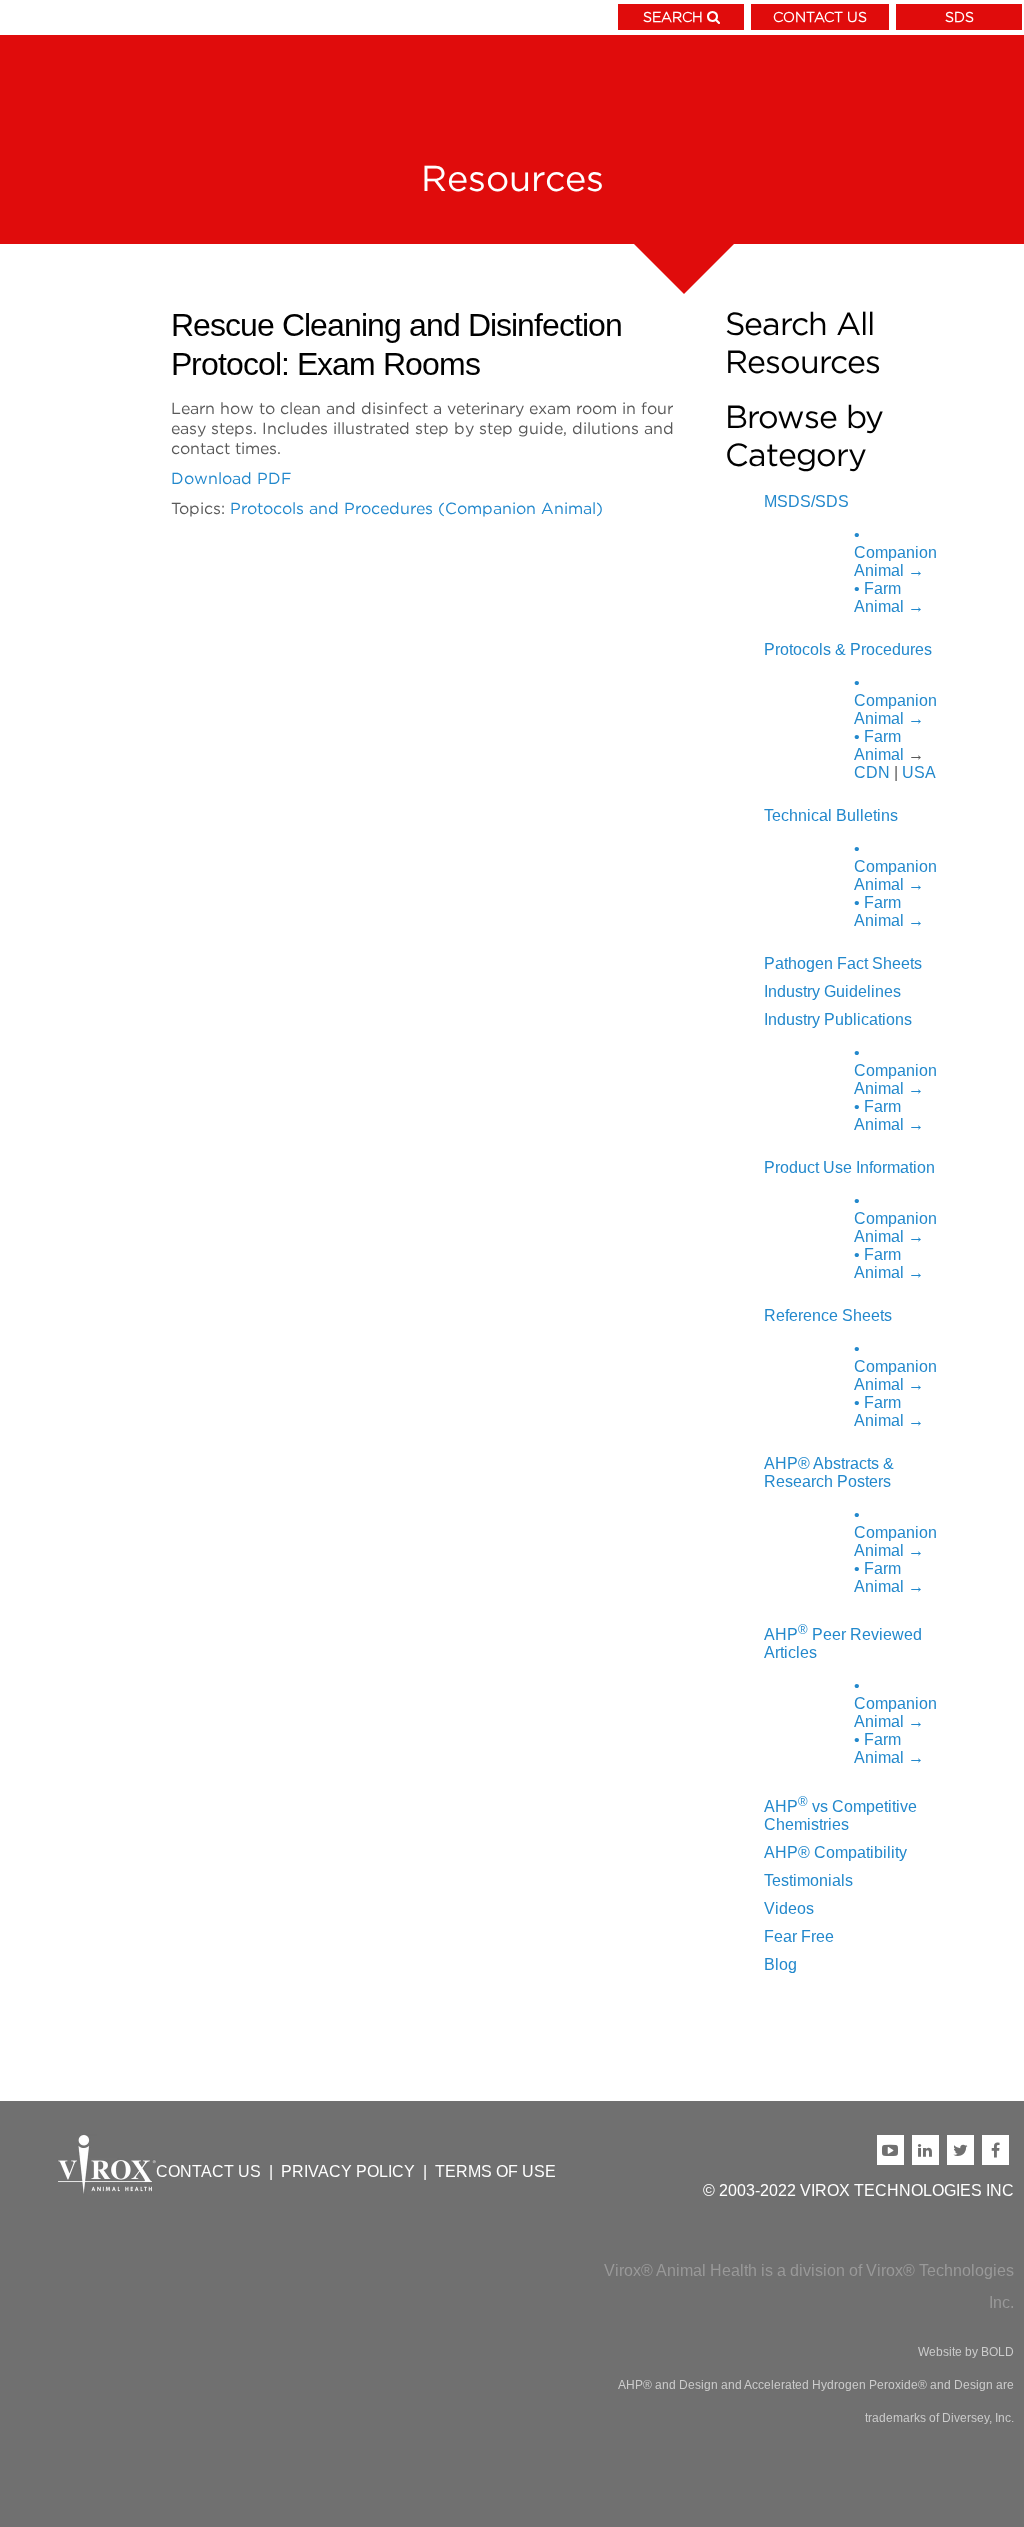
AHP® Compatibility (835, 1852)
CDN (872, 772)
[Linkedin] (929, 2150)
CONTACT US (820, 16)
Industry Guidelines (832, 991)
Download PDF (231, 478)
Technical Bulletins (831, 815)
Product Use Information (849, 1167)
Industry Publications (838, 1019)
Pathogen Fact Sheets (843, 963)
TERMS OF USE (495, 2171)
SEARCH (673, 16)
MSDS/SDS (806, 501)
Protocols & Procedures (848, 649)
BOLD (997, 2352)
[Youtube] (894, 2150)
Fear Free (799, 1936)
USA (919, 772)
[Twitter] (964, 2150)
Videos (789, 1908)
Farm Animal (889, 597)
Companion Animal (895, 552)
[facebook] (998, 2150)
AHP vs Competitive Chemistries (840, 1815)
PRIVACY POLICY (348, 2171)
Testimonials (808, 1880)
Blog (780, 1964)
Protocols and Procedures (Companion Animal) (416, 508)
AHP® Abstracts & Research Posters (829, 1472)
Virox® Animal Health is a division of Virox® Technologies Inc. (809, 2286)
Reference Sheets (828, 1315)
